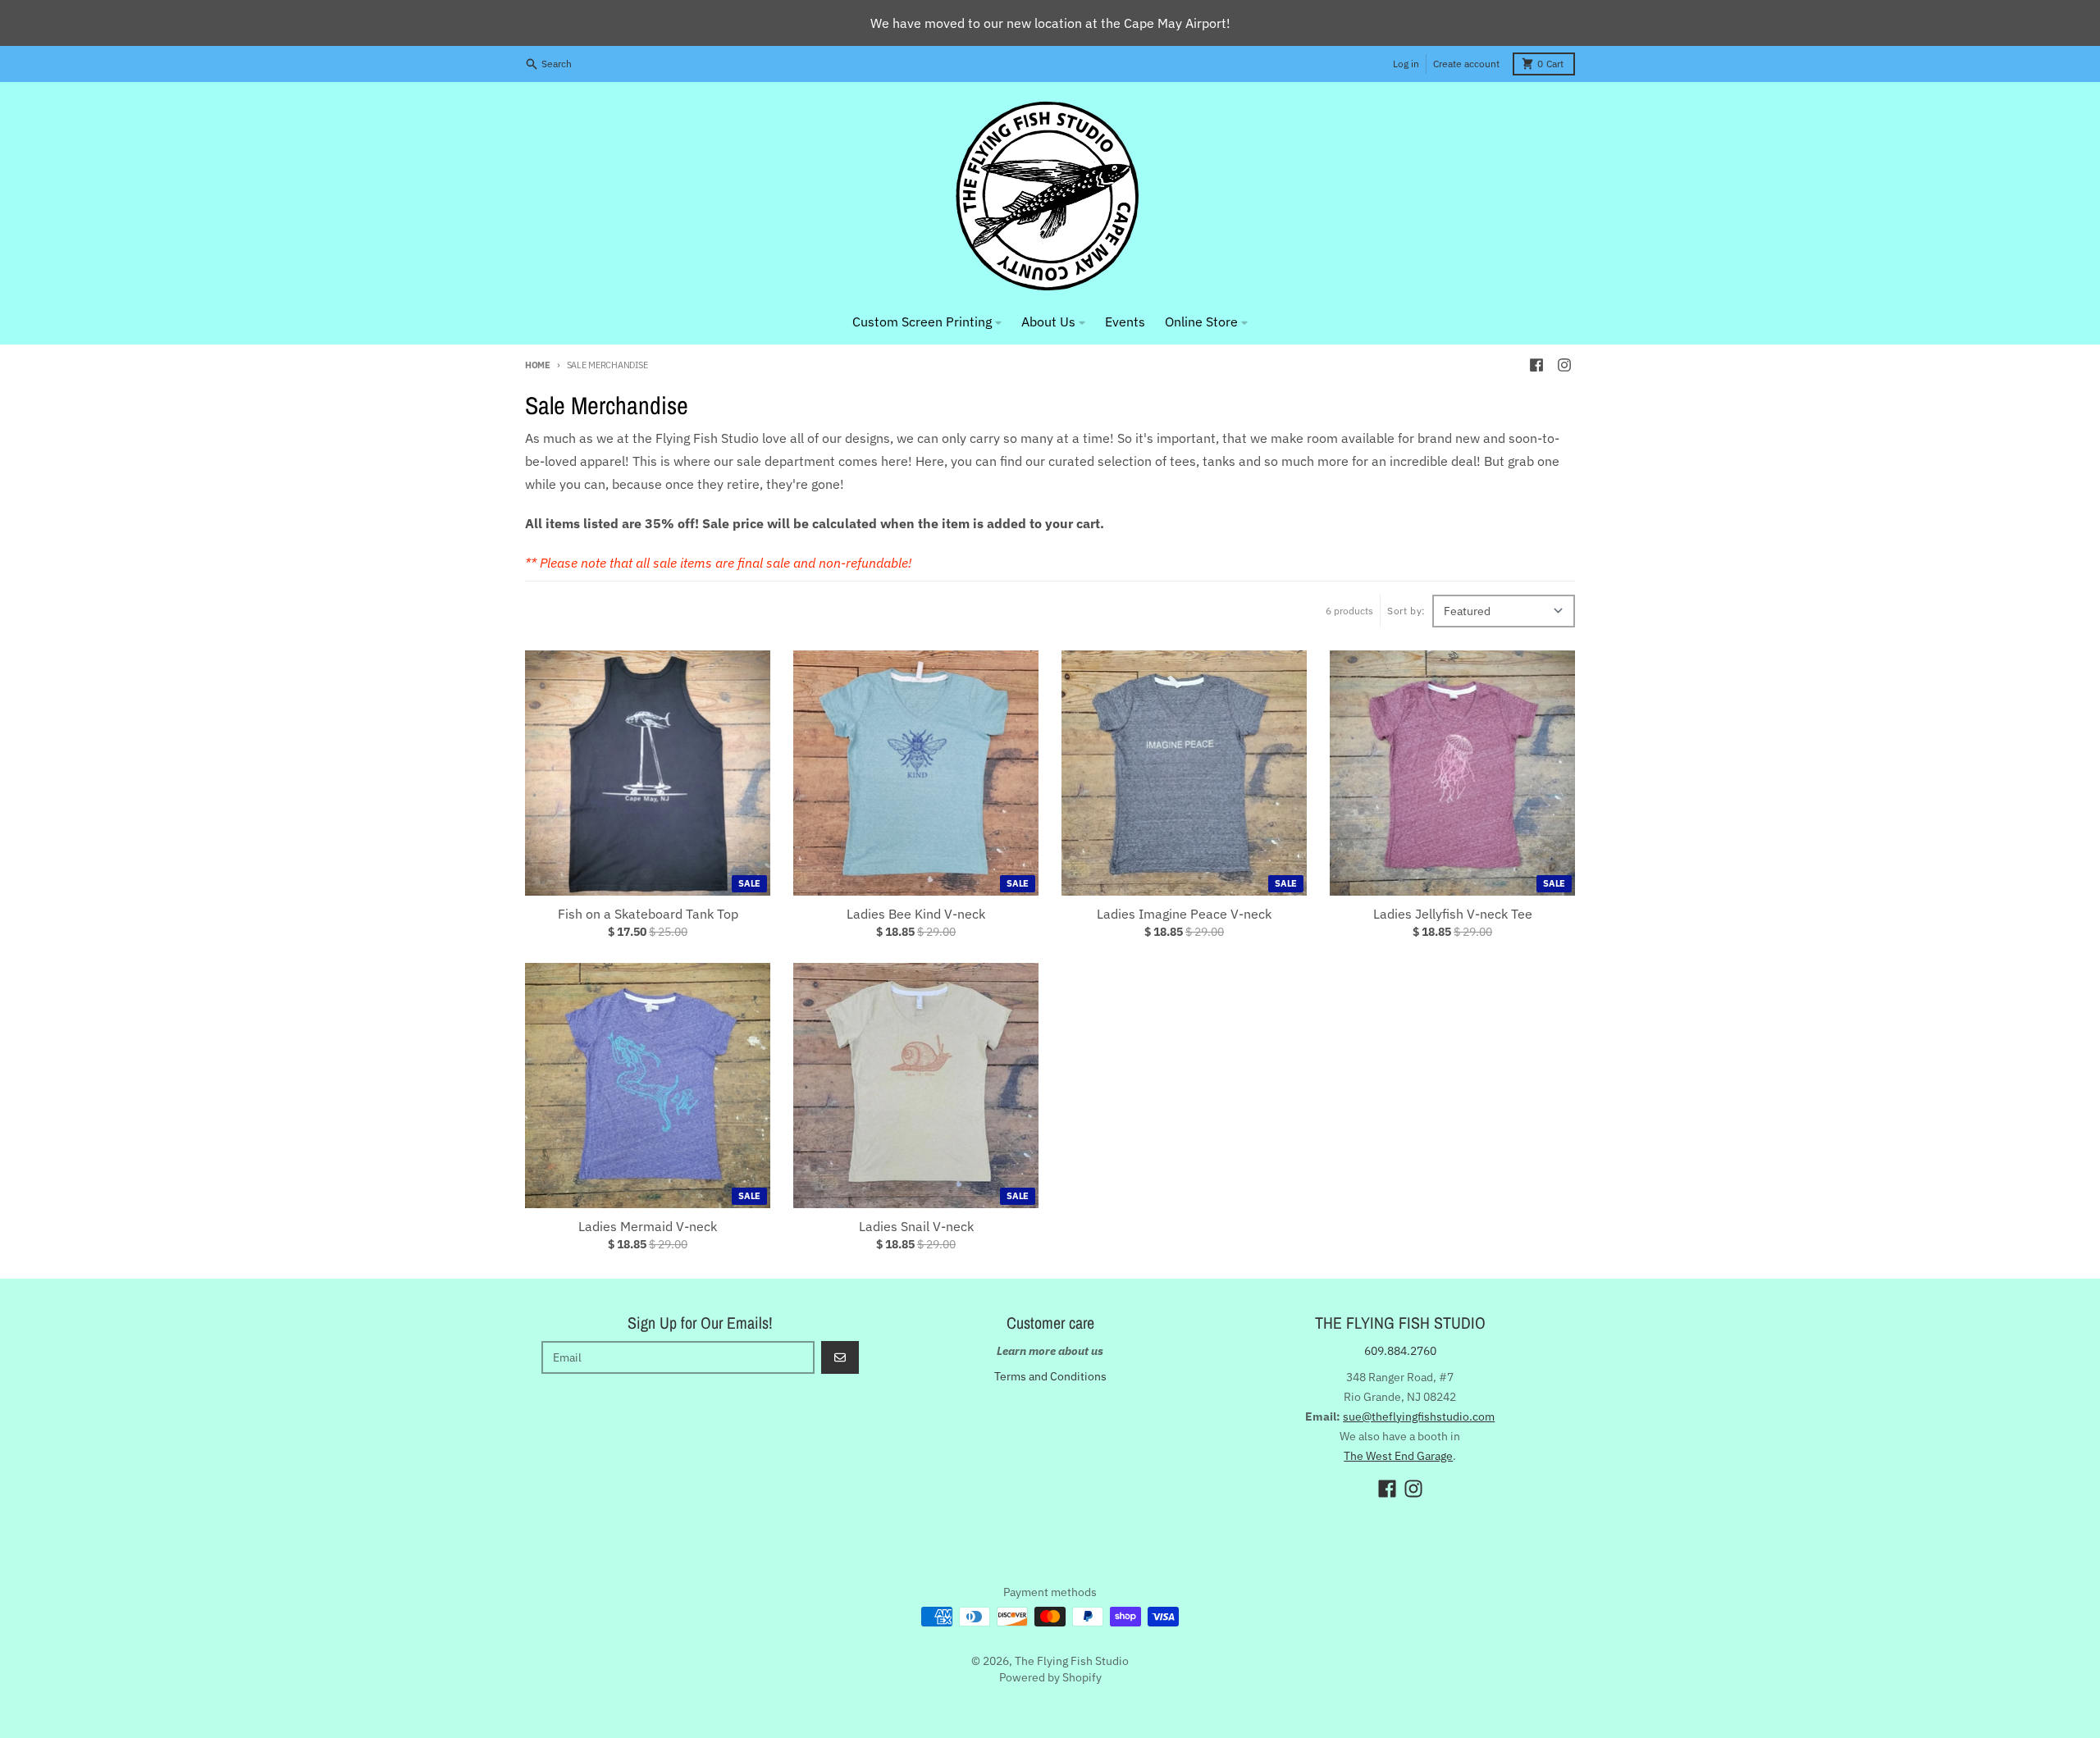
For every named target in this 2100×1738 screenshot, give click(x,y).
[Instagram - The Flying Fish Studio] (1564, 365)
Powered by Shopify (1050, 1677)
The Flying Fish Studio (1072, 1661)
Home (538, 365)
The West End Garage (1398, 1456)
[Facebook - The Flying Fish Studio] (1536, 365)
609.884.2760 (1400, 1351)
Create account (1466, 64)
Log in (1406, 64)
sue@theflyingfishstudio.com (1419, 1416)
